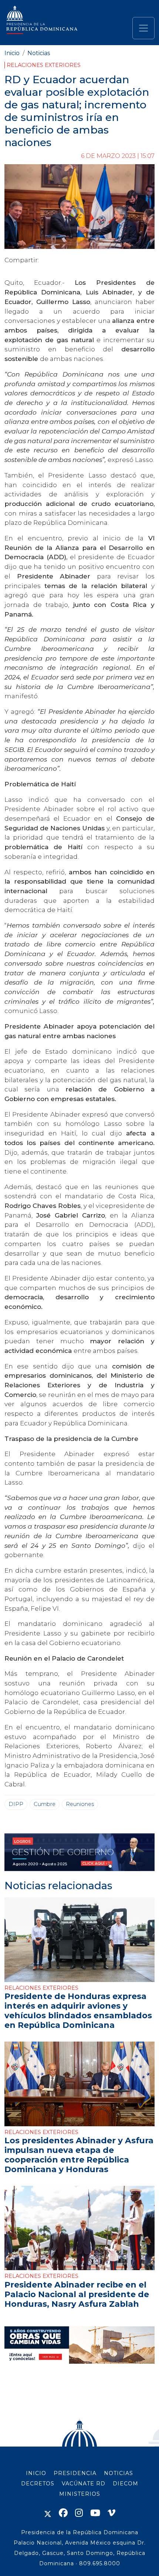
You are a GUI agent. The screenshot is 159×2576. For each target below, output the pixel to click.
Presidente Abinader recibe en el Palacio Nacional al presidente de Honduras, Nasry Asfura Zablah (77, 2294)
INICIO (36, 2473)
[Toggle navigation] (143, 28)
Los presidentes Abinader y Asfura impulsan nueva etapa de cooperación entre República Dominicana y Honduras (79, 2155)
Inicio (12, 53)
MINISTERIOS (80, 2494)
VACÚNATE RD (84, 2484)
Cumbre (45, 1804)
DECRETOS (38, 2484)
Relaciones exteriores (44, 65)
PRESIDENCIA (75, 2473)
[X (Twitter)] (48, 2513)
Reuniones (80, 1804)
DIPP (16, 1804)
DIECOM (126, 2484)
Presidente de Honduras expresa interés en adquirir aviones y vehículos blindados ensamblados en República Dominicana (78, 2011)
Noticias (39, 53)
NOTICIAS (119, 2473)
